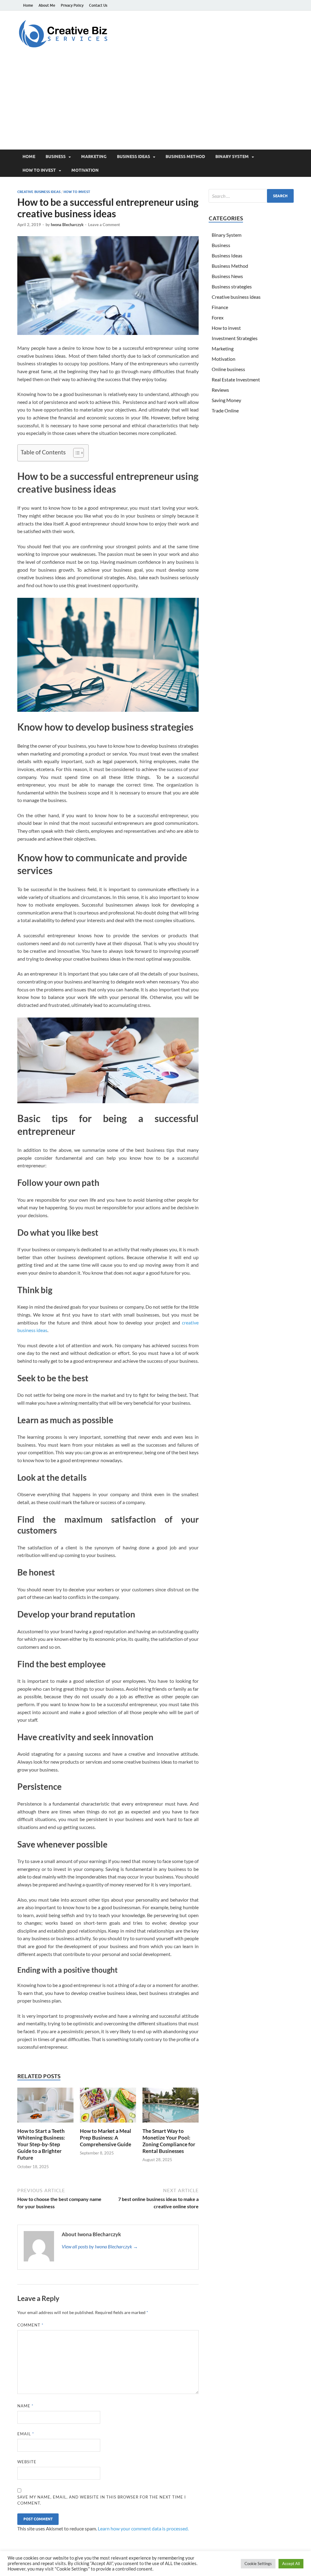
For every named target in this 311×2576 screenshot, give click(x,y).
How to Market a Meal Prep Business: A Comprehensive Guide (106, 2138)
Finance (220, 307)
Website (27, 2462)
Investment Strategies (235, 338)
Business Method (185, 157)
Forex (218, 317)
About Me (47, 5)
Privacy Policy (72, 5)
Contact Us (98, 5)
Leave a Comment (104, 225)
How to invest (39, 170)
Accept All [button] (291, 2564)
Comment (30, 2325)
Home (28, 5)
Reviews (220, 390)
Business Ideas (133, 157)
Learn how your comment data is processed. (143, 2528)
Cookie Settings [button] (258, 2564)
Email (26, 2434)
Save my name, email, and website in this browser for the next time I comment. (102, 2500)
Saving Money (226, 400)
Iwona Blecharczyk (67, 225)
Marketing (94, 157)
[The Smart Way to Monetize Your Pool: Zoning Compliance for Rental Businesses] (171, 2107)
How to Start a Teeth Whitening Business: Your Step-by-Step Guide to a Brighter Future (41, 2144)
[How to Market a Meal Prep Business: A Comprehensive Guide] (108, 2107)
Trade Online (225, 410)
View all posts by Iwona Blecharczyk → (100, 2246)
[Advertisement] (155, 104)
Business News (227, 276)
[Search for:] (251, 196)
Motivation (85, 170)
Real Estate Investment (236, 379)
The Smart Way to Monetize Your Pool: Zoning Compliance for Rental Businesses (169, 2141)
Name (25, 2406)
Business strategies (232, 286)
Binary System (232, 157)
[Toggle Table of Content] (75, 453)
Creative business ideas (39, 192)
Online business (228, 369)
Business (56, 157)
